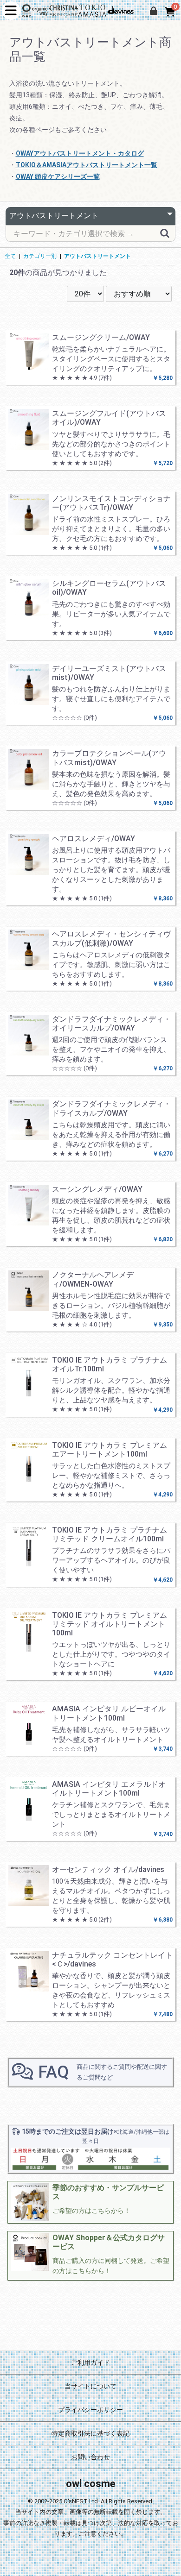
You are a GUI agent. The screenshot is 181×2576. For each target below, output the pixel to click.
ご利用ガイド (90, 2362)
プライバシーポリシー (90, 2410)
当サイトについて (90, 2386)
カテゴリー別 (40, 256)
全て (10, 256)
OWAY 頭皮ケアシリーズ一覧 (58, 176)
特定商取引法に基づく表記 (90, 2433)
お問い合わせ (90, 2457)
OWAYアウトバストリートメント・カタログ (80, 153)
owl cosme (91, 2484)
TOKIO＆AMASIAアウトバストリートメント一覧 (87, 165)
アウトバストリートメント (97, 256)
